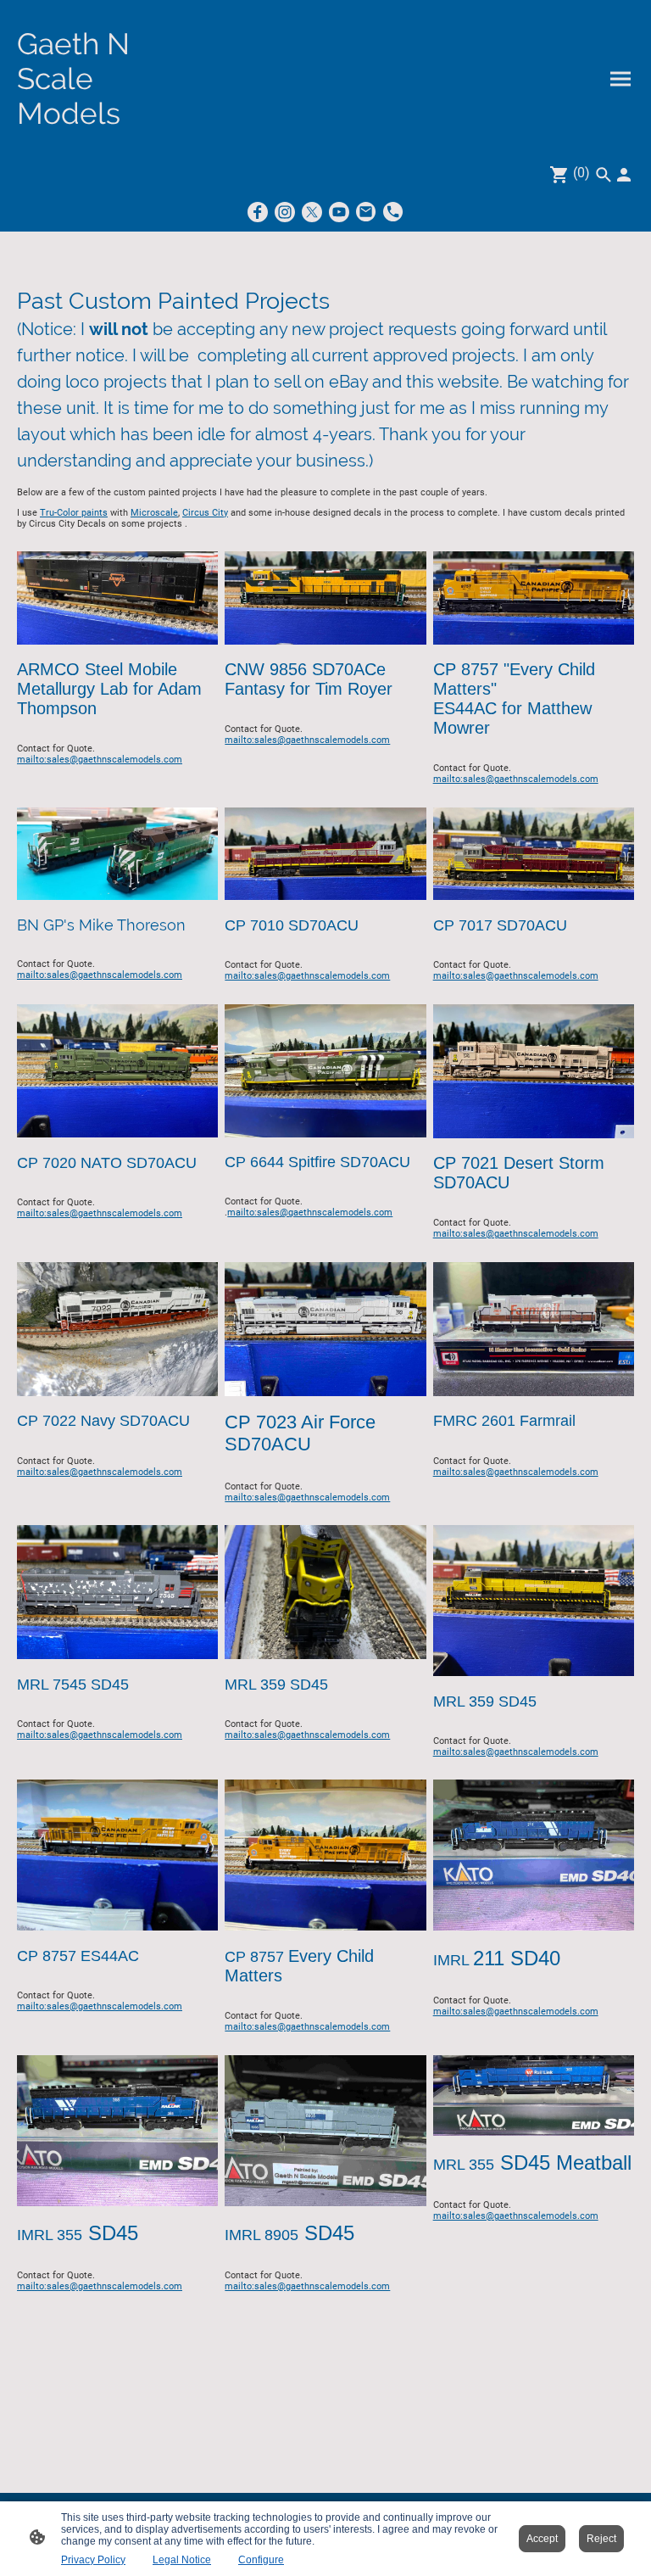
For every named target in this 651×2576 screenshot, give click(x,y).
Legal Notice (182, 2560)
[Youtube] (339, 212)
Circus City (205, 513)
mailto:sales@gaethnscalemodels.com (100, 760)
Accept (542, 2539)
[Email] (366, 212)
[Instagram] (285, 212)
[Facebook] (258, 212)
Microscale (154, 513)
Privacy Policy (93, 2560)
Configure (261, 2560)
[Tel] (393, 212)
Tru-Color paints (74, 513)
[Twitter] (312, 212)
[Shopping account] (624, 175)
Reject (601, 2539)
